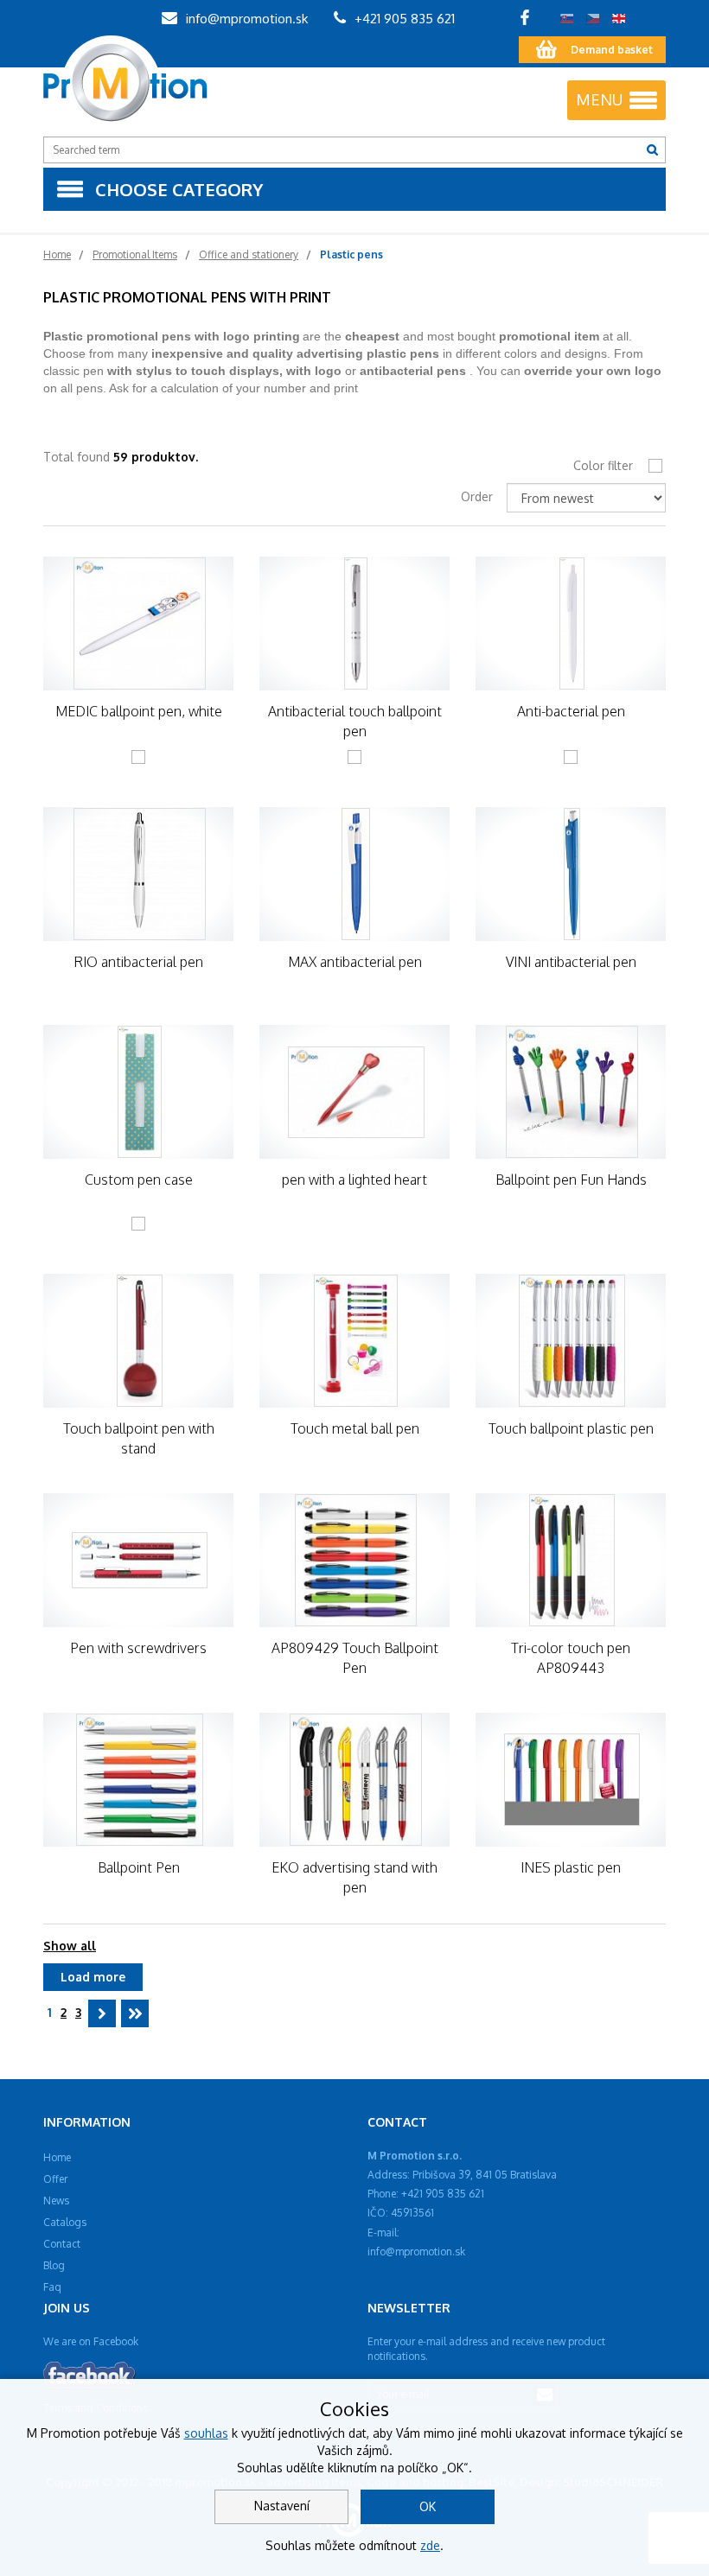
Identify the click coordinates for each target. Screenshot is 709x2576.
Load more (93, 1977)
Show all (70, 1946)
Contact (62, 2244)
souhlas (206, 2433)
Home (57, 2157)
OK (428, 2506)
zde (430, 2545)
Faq (52, 2287)
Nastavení (282, 2506)
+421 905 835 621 (403, 19)
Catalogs (65, 2222)
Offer (55, 2179)
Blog (54, 2265)
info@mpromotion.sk (245, 19)
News (56, 2201)
